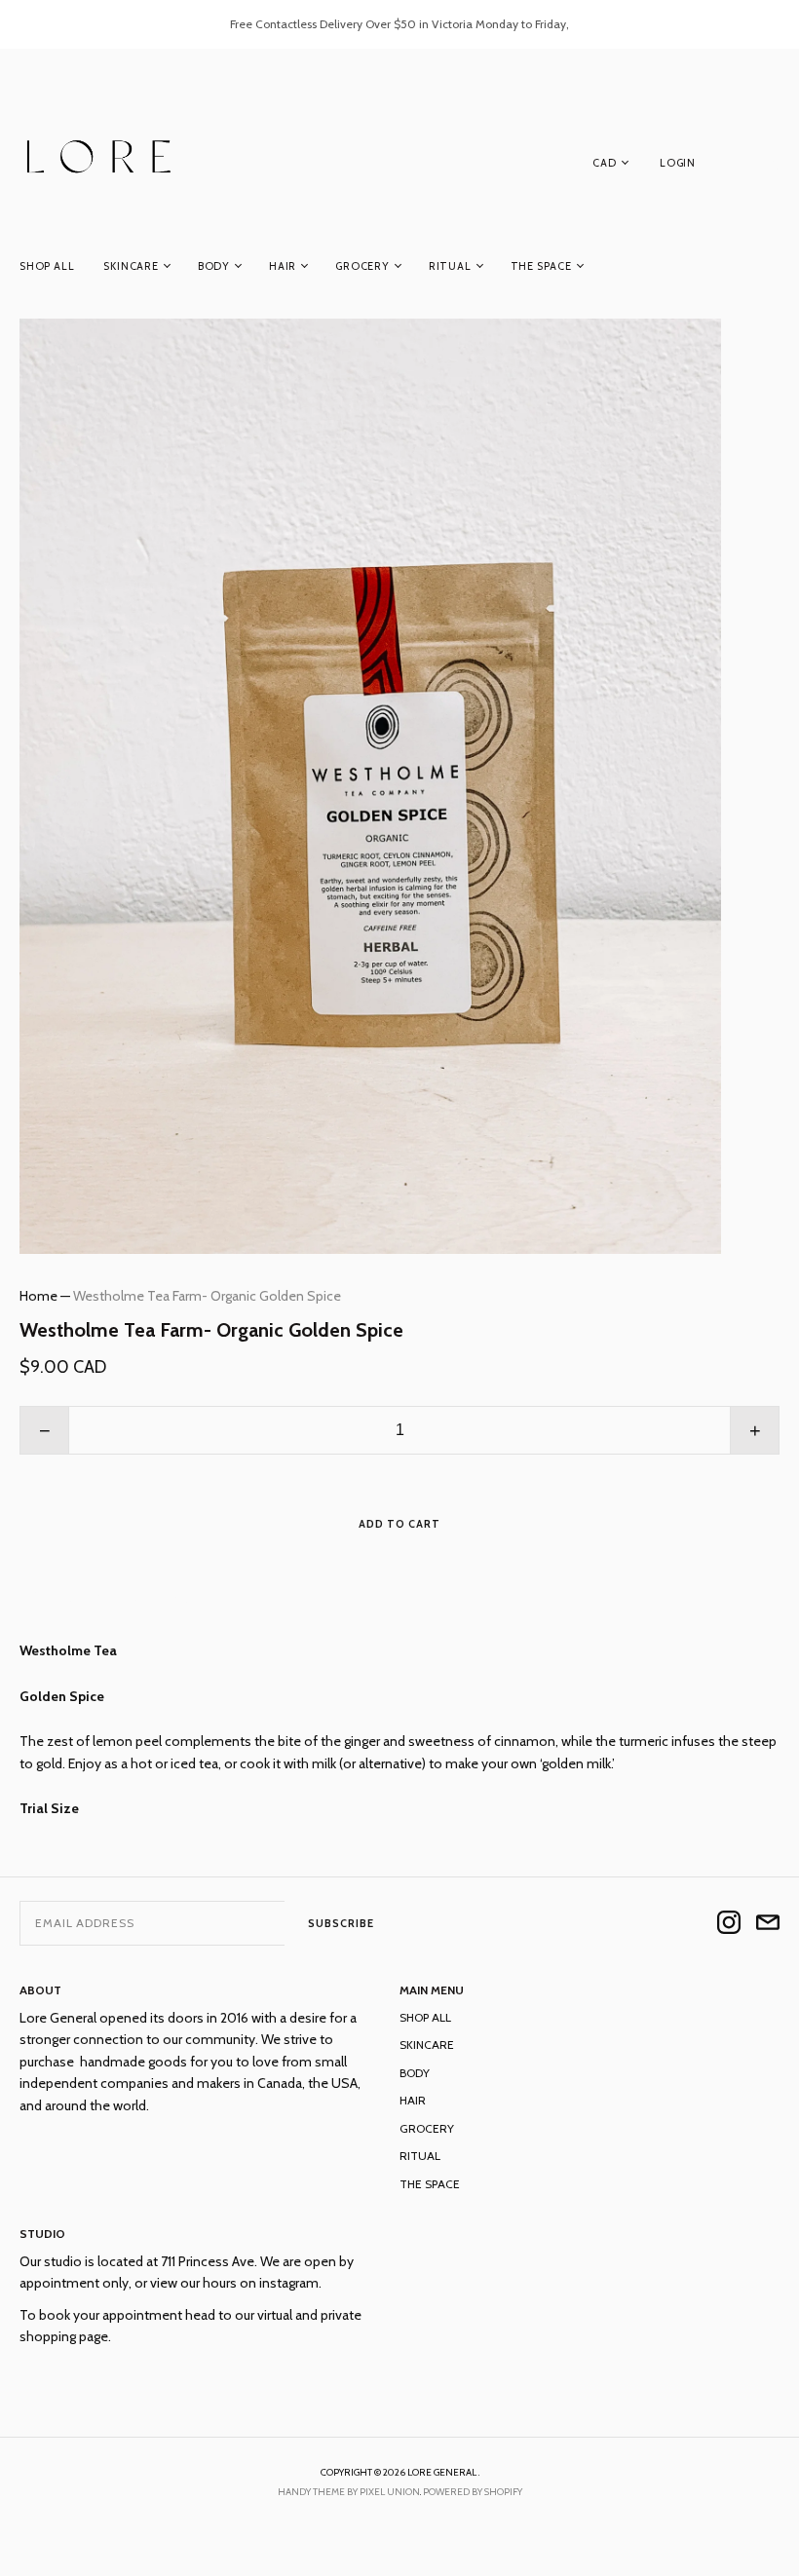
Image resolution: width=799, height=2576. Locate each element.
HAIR (283, 266)
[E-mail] (768, 1924)
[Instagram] (729, 1924)
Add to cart (399, 1524)
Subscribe (341, 1923)
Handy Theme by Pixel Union (349, 2492)
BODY (214, 266)
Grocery (362, 266)
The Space (541, 266)
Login (678, 163)
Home (38, 1296)
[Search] (770, 167)
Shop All (47, 266)
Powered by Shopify (473, 2492)
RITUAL (450, 266)
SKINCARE (131, 266)
